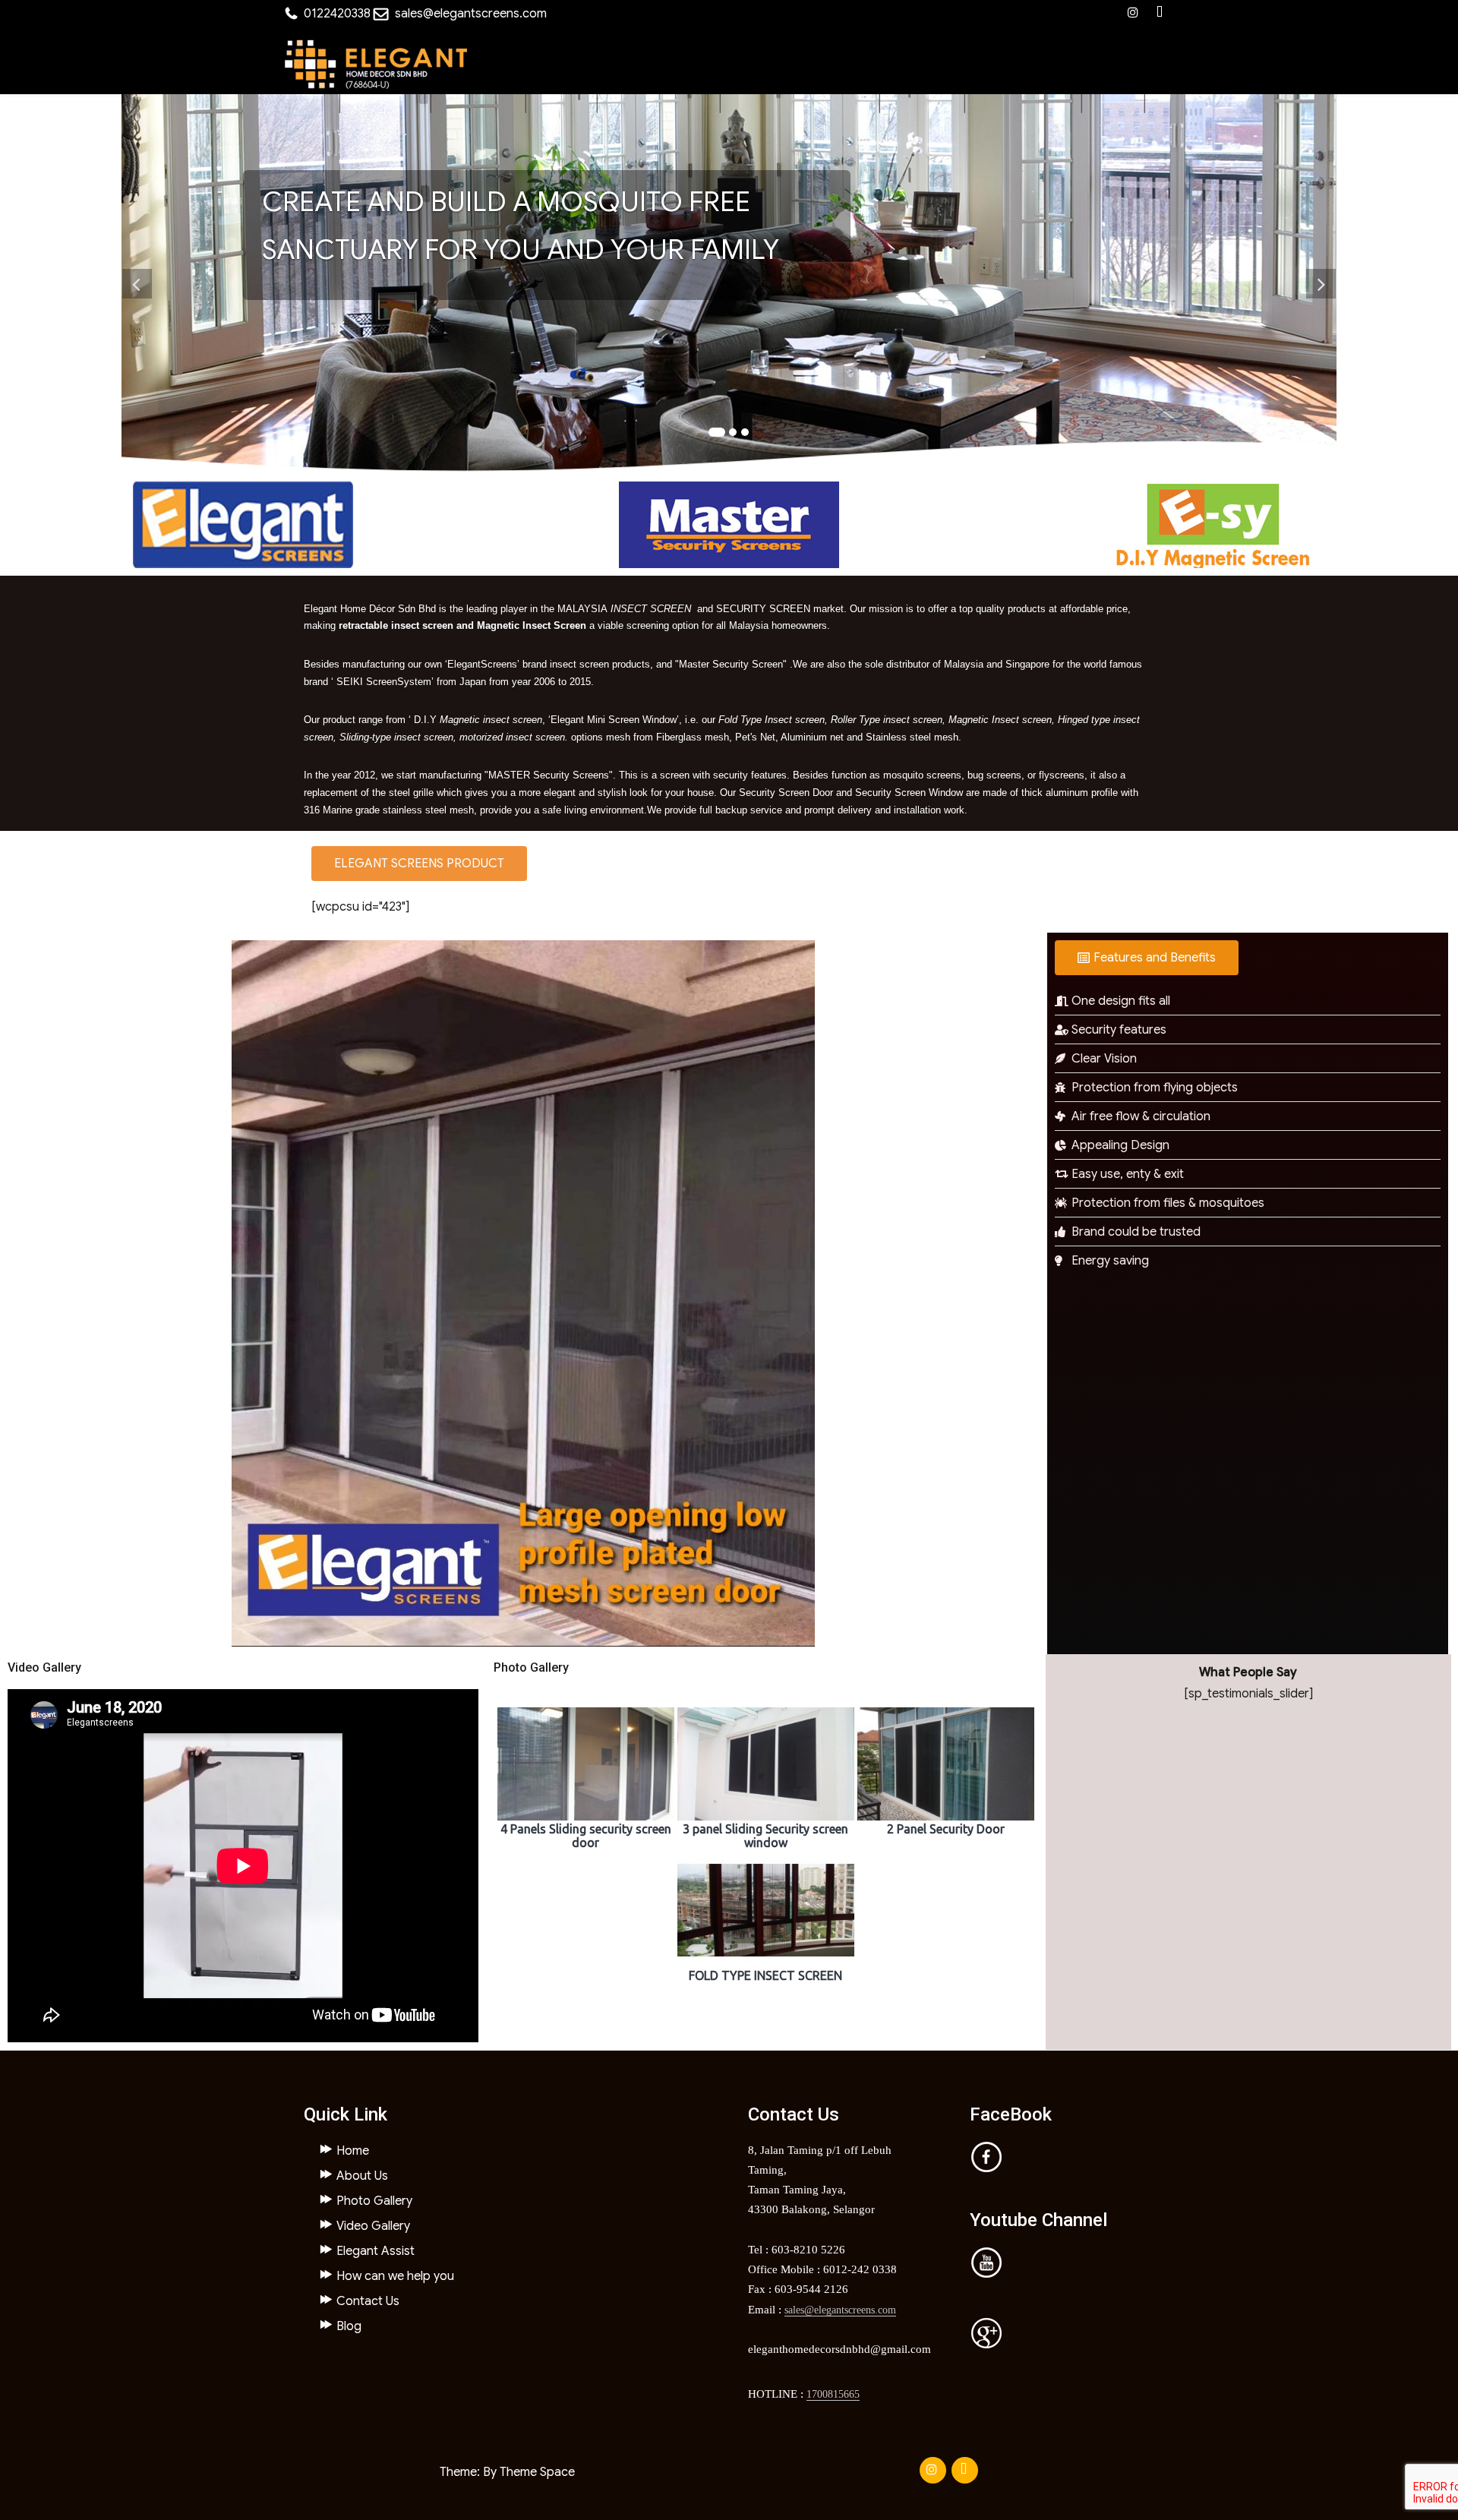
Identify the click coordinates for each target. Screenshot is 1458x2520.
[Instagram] (1133, 13)
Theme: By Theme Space (507, 2472)
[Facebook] (1160, 13)
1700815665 (833, 2394)
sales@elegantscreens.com (471, 14)
